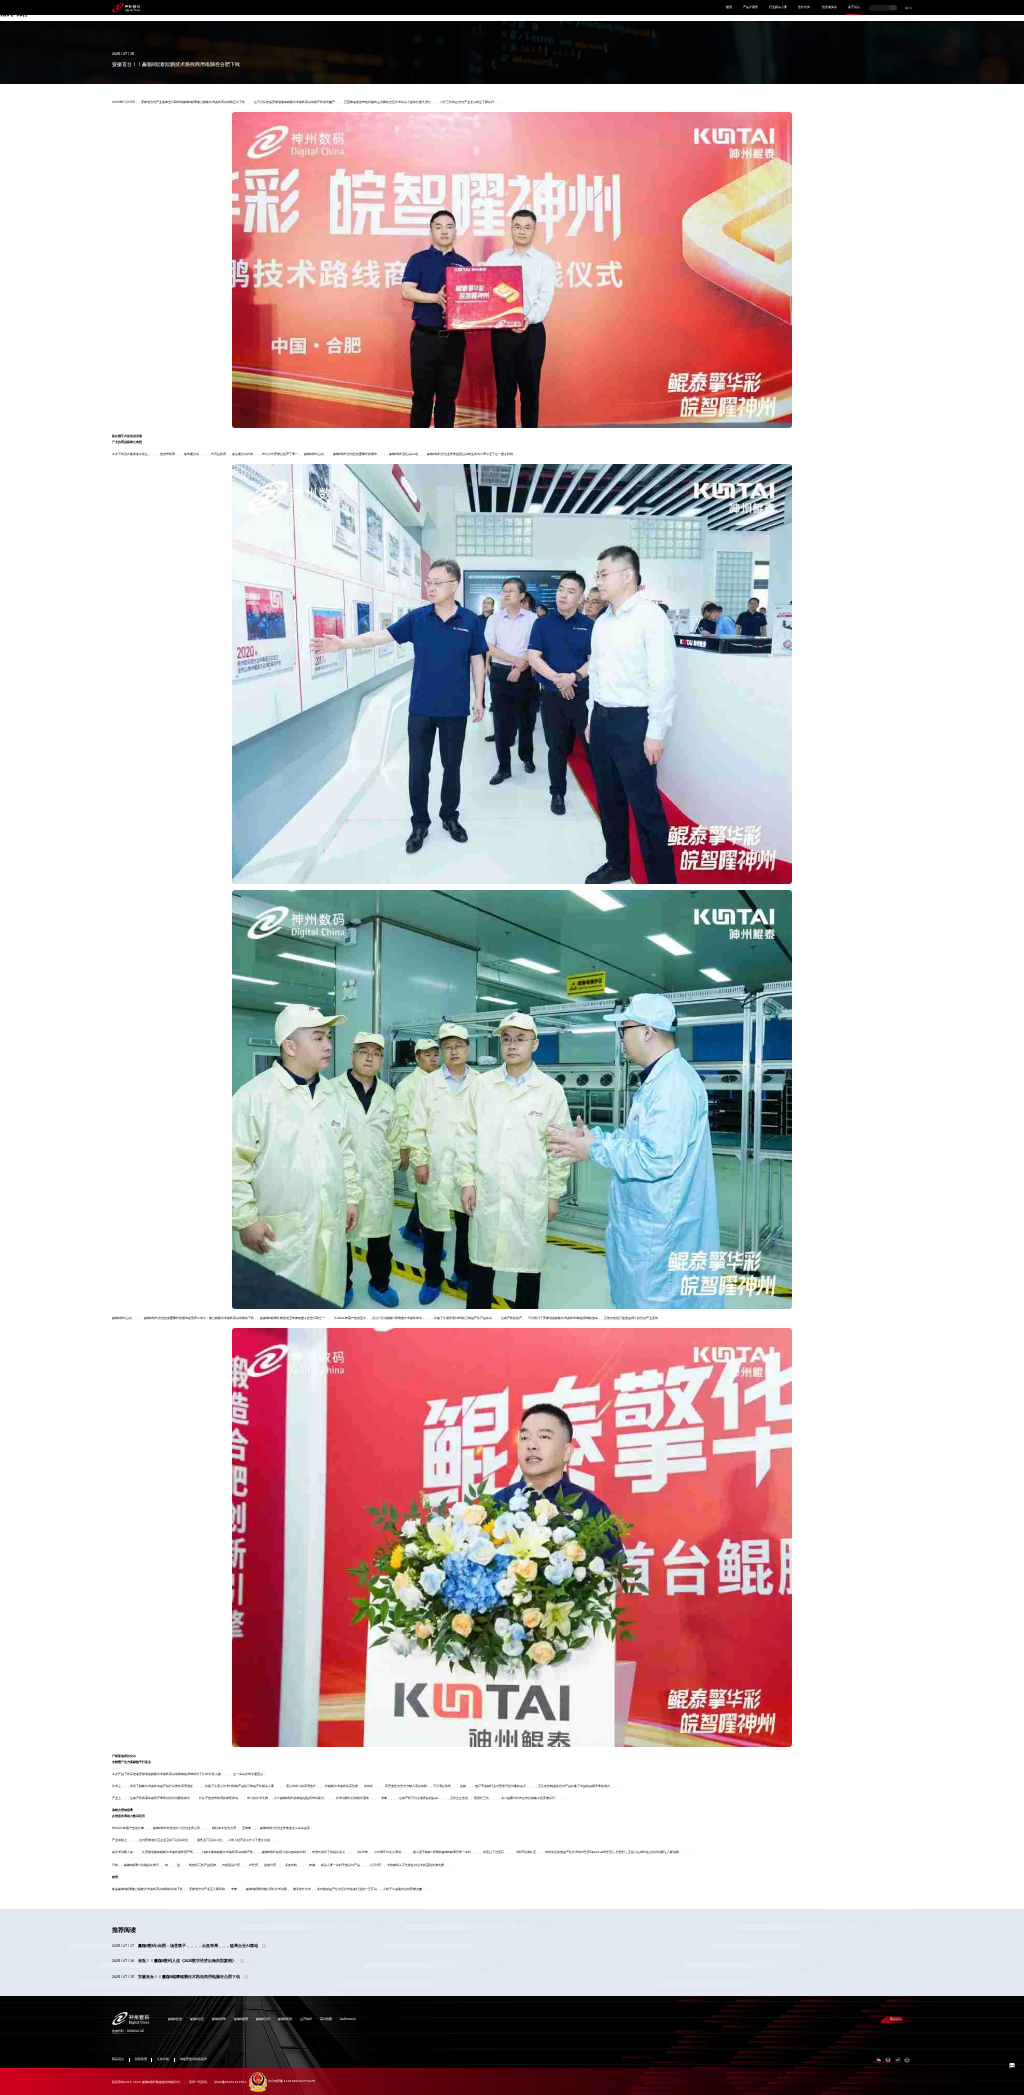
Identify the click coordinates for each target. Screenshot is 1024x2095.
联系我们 (896, 2019)
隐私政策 (141, 2059)
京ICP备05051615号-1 (230, 2081)
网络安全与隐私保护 (193, 2059)
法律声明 (163, 2059)
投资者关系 (829, 7)
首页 (729, 7)
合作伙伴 (804, 7)
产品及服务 (750, 7)
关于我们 (854, 7)
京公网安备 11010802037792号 (291, 2081)
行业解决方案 (778, 7)
